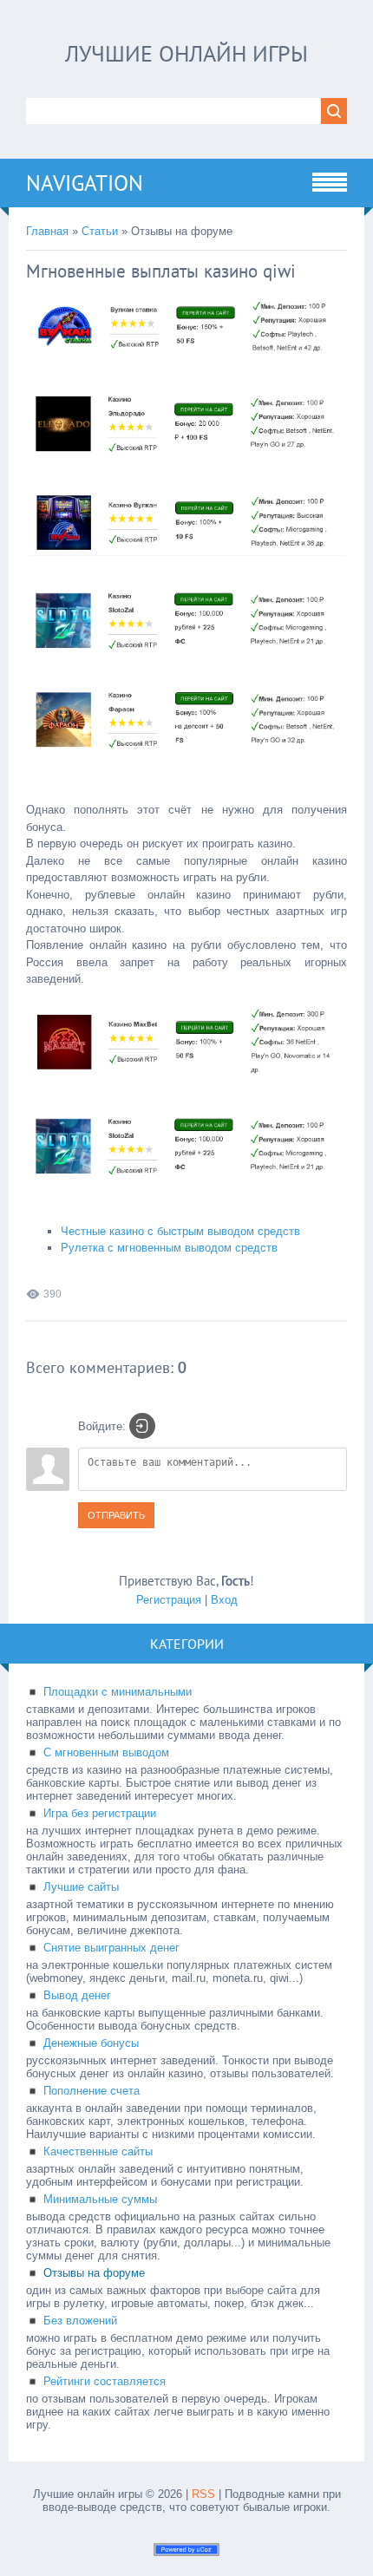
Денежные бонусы (91, 2043)
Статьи (100, 231)
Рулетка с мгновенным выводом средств (169, 1248)
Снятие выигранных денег (111, 1948)
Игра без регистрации (100, 1813)
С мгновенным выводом (106, 1752)
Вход (224, 1600)
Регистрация (169, 1600)
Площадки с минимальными (118, 1692)
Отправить (116, 1515)
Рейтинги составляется (105, 2381)
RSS (203, 2494)
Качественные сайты (98, 2151)
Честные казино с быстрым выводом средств (180, 1231)
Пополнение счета (92, 2091)
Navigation (85, 183)
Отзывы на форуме (94, 2273)
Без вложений (80, 2321)
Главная (47, 231)
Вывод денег (77, 1995)
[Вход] (142, 1426)
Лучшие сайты (81, 1887)
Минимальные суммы (100, 2199)
